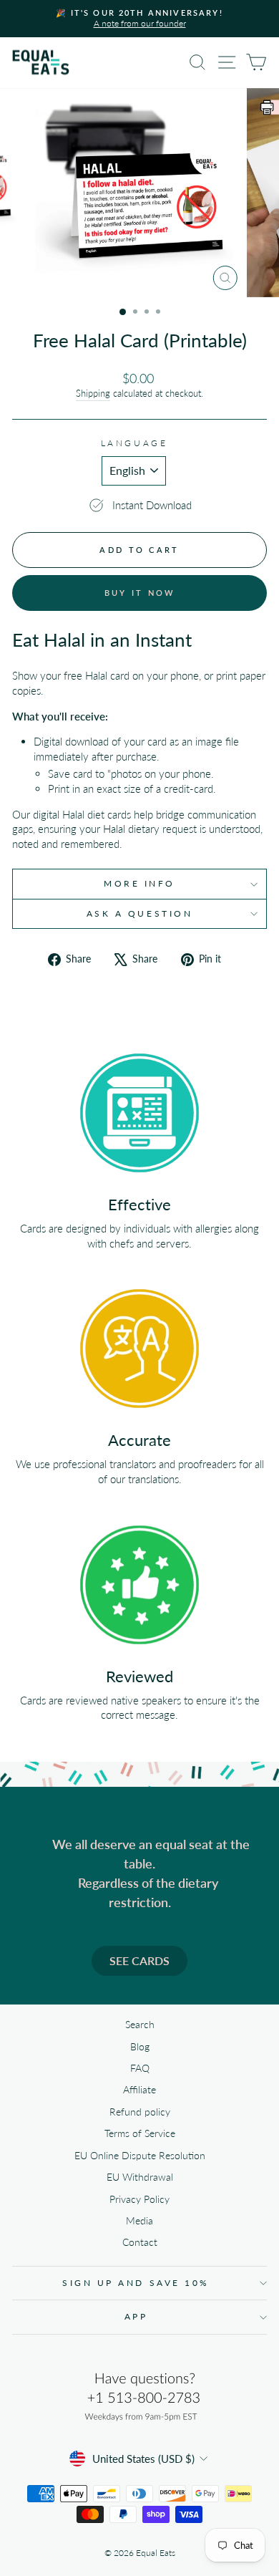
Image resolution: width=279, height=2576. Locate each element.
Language (134, 443)
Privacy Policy (139, 2199)
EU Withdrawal (140, 2177)
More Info (139, 883)
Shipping (93, 394)
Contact (140, 2242)
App (136, 2316)
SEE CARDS (139, 1960)
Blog (140, 2047)
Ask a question (139, 913)
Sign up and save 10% (136, 2283)
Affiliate (139, 2090)
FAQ (140, 2068)
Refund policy (140, 2112)
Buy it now (140, 593)
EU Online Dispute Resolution (140, 2156)
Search (140, 2025)
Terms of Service (140, 2133)
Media (139, 2221)
